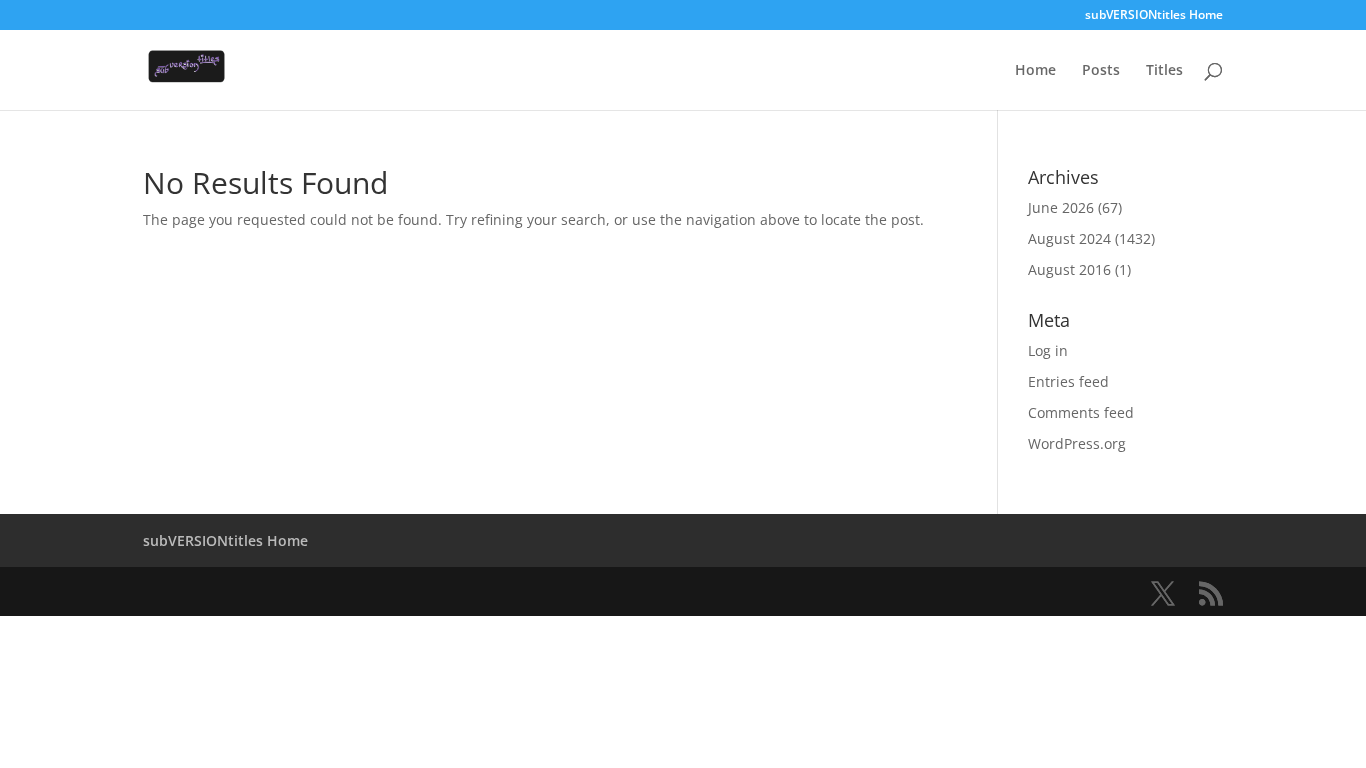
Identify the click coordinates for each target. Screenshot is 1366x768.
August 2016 (1069, 269)
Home (1035, 71)
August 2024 (1069, 238)
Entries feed (1068, 381)
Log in (1048, 350)
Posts (1101, 71)
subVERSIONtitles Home (1154, 16)
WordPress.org (1077, 443)
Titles (1164, 71)
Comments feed (1081, 412)
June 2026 (1061, 207)
